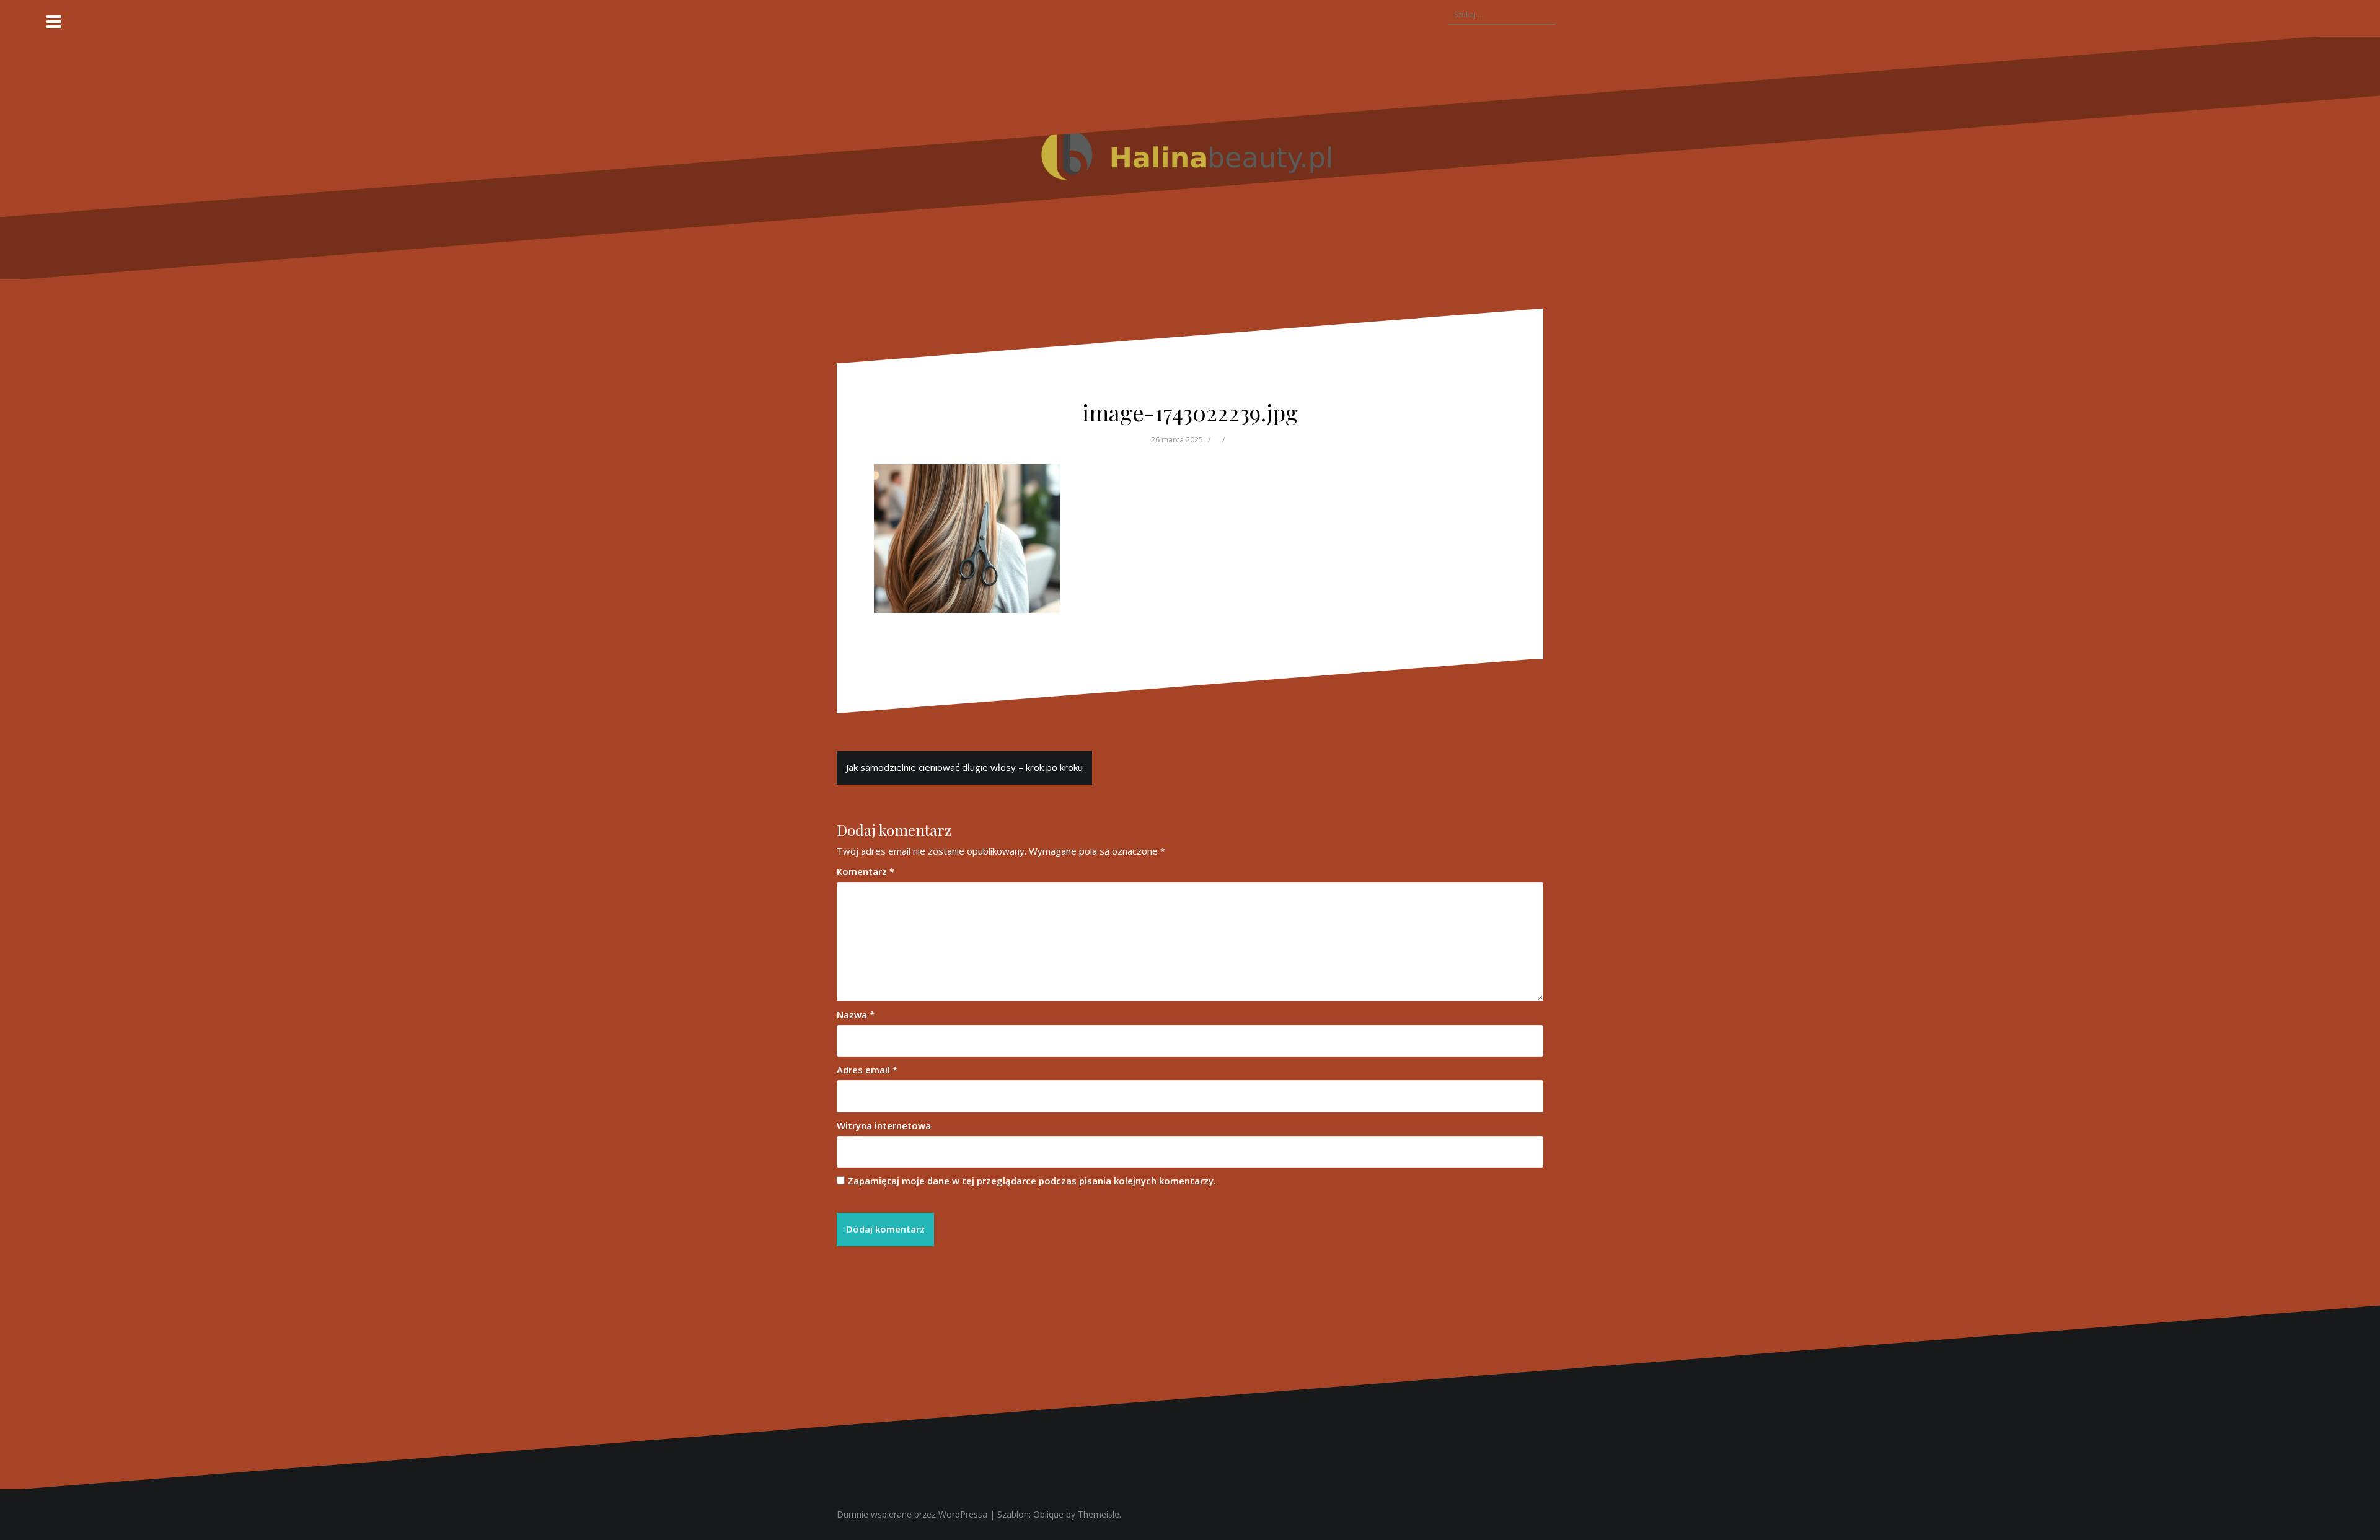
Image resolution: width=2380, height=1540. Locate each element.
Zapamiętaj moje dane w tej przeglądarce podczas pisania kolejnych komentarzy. (1032, 1181)
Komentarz (866, 871)
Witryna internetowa (884, 1125)
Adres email (867, 1070)
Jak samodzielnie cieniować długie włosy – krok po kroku (964, 767)
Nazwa (856, 1014)
